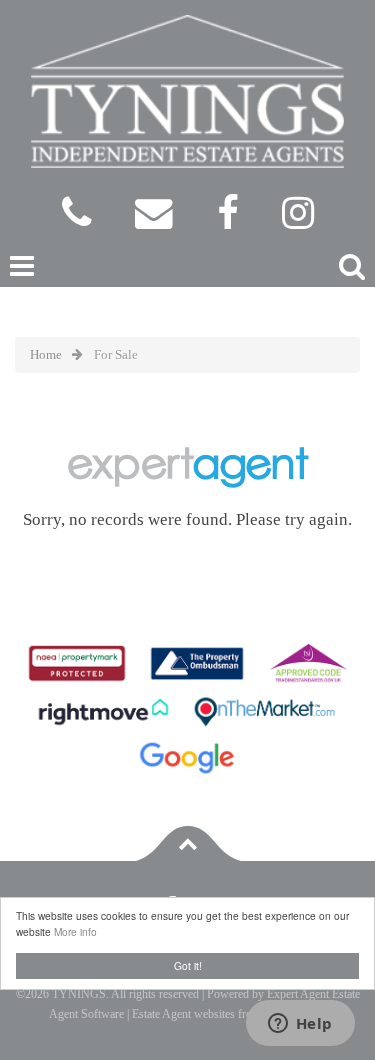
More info (75, 931)
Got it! (188, 965)
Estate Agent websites (183, 1014)
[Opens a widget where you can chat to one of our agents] (300, 1025)
